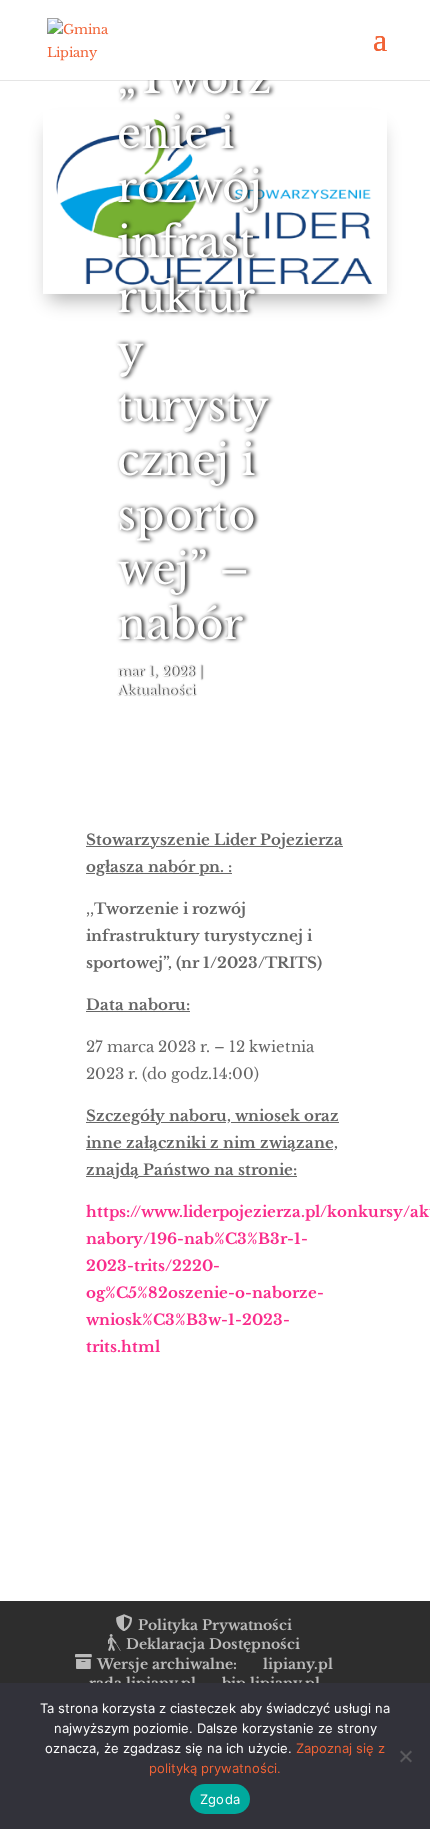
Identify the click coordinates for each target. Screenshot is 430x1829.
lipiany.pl (298, 1664)
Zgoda (220, 1799)
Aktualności (156, 690)
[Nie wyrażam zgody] (405, 1756)
